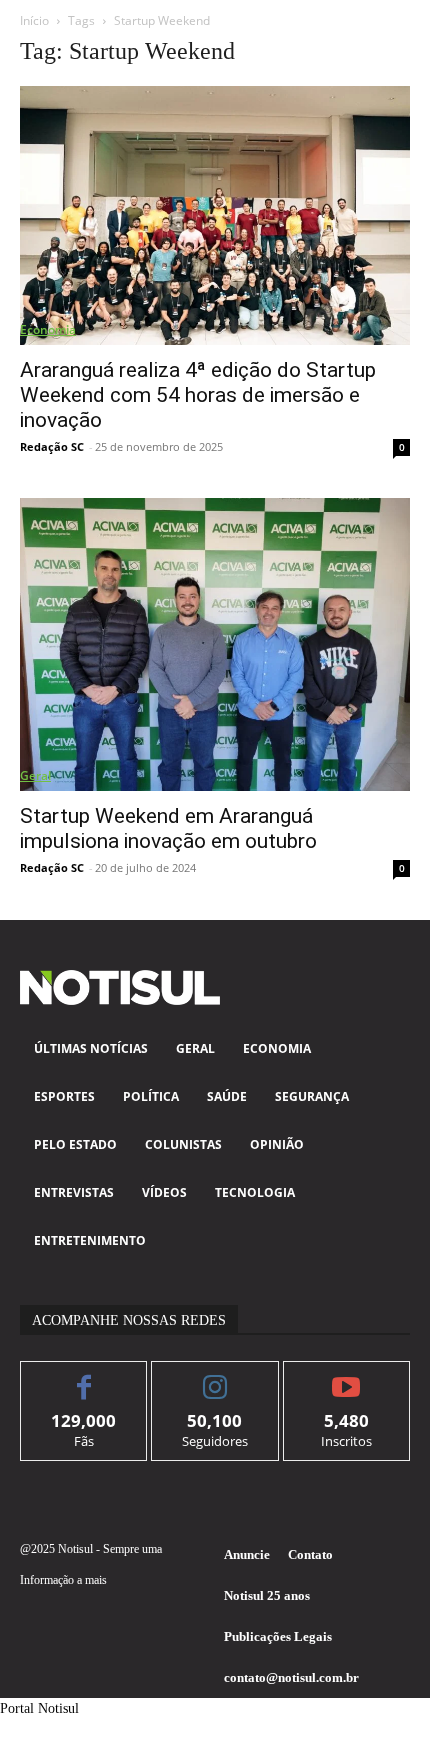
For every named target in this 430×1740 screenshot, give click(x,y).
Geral (35, 775)
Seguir (215, 1376)
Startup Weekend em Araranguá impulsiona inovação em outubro (168, 828)
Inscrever (346, 1376)
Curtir (84, 1376)
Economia (48, 329)
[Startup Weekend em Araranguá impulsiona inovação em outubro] (215, 644)
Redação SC (52, 446)
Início (34, 20)
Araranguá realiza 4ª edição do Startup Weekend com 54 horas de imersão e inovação (198, 395)
